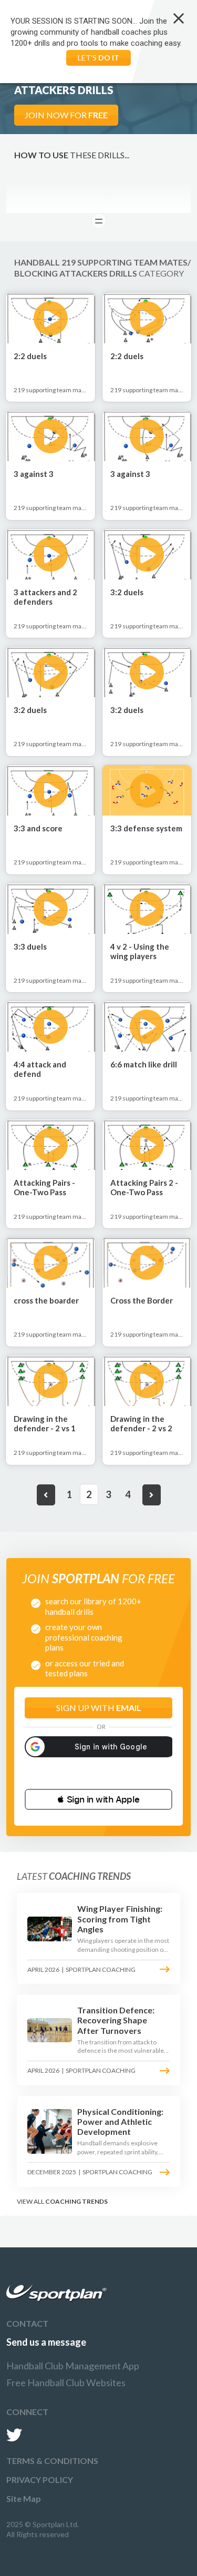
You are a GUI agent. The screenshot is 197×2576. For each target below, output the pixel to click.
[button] (98, 1799)
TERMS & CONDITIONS (52, 2461)
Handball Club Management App (73, 2366)
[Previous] (46, 1495)
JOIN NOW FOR (66, 115)
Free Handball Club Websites (66, 2382)
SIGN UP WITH (99, 1708)
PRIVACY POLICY (40, 2480)
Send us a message (46, 2342)
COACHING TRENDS (76, 2201)
